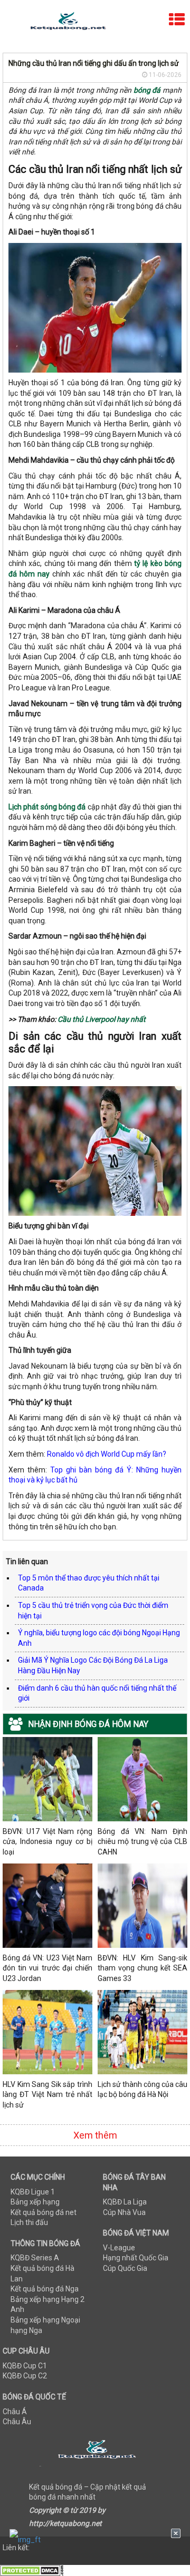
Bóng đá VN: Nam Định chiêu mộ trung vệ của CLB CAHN (142, 1842)
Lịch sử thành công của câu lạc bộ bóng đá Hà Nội (142, 2090)
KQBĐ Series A (35, 2258)
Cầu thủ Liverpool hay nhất (102, 1019)
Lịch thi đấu (29, 2222)
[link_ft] (95, 2539)
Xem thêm (95, 2135)
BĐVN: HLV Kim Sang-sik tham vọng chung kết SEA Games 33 (142, 1968)
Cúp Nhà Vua (124, 2212)
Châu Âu (17, 2422)
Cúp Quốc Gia (125, 2268)
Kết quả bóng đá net (44, 2212)
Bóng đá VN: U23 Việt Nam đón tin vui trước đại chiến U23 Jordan (47, 1968)
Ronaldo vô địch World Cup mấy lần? (107, 1454)
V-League (119, 2248)
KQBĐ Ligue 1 (33, 2192)
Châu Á (15, 2412)
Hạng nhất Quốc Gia (136, 2258)
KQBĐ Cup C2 (25, 2376)
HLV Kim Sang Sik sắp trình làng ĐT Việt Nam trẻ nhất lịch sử (47, 2095)
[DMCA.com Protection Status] (32, 2570)
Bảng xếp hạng (35, 2202)
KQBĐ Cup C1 (25, 2366)
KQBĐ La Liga (125, 2202)
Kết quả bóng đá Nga (45, 2289)
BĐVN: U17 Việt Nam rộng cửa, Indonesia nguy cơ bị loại (47, 1842)
